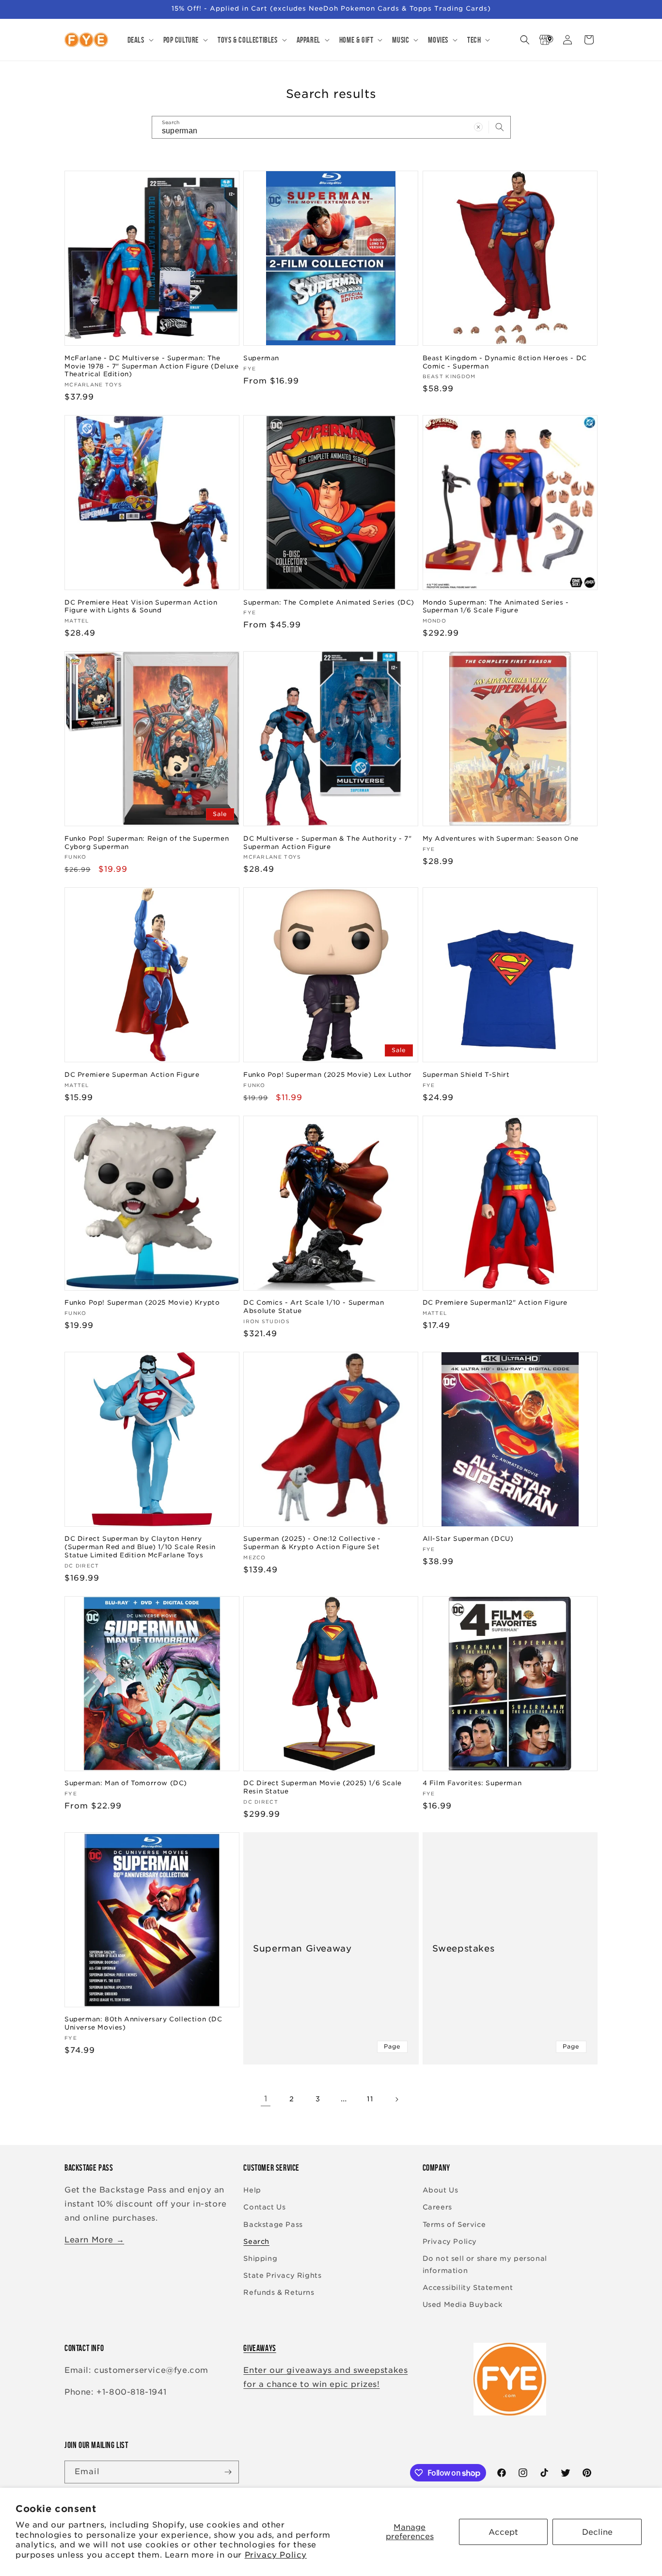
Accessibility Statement (468, 2288)
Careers (437, 2207)
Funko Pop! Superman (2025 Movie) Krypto (142, 1303)
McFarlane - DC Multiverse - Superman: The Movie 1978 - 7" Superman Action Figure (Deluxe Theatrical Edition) (152, 366)
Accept (503, 2532)
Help (252, 2190)
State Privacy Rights (282, 2275)
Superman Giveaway (302, 1948)
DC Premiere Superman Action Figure (132, 1075)
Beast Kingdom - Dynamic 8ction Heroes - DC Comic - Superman (505, 362)
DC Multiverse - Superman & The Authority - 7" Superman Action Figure (327, 843)
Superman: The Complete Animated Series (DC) (329, 602)
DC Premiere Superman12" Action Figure (495, 1303)
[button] (140, 40)
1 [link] (266, 2099)
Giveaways (260, 2348)
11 (370, 2099)
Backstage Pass (273, 2224)
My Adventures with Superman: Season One (501, 839)
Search (256, 2241)
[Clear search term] (478, 127)
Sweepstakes (464, 1948)
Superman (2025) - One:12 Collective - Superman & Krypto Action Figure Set (312, 1543)
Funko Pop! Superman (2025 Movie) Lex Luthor (328, 1075)
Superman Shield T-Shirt (466, 1075)
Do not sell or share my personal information (485, 2264)
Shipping (260, 2258)
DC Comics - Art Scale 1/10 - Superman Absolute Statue (314, 1307)
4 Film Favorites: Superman (472, 1783)
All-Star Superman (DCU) (468, 1539)
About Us (441, 2190)
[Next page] (396, 2099)
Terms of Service (454, 2224)
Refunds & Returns (279, 2292)
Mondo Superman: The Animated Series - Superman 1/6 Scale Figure (496, 607)
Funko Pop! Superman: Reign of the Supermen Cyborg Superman (147, 843)
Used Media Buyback (463, 2304)
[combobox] (331, 127)
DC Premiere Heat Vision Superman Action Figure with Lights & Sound (141, 607)
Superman (261, 358)
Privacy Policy (276, 2555)
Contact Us (264, 2207)
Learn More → (94, 2240)
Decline (597, 2532)
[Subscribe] (228, 2472)
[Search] (500, 127)
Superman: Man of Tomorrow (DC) (126, 1783)
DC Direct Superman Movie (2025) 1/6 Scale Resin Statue (323, 1787)
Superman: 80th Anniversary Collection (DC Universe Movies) (143, 2023)
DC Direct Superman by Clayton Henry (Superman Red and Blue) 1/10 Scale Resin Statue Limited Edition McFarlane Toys (140, 1547)
